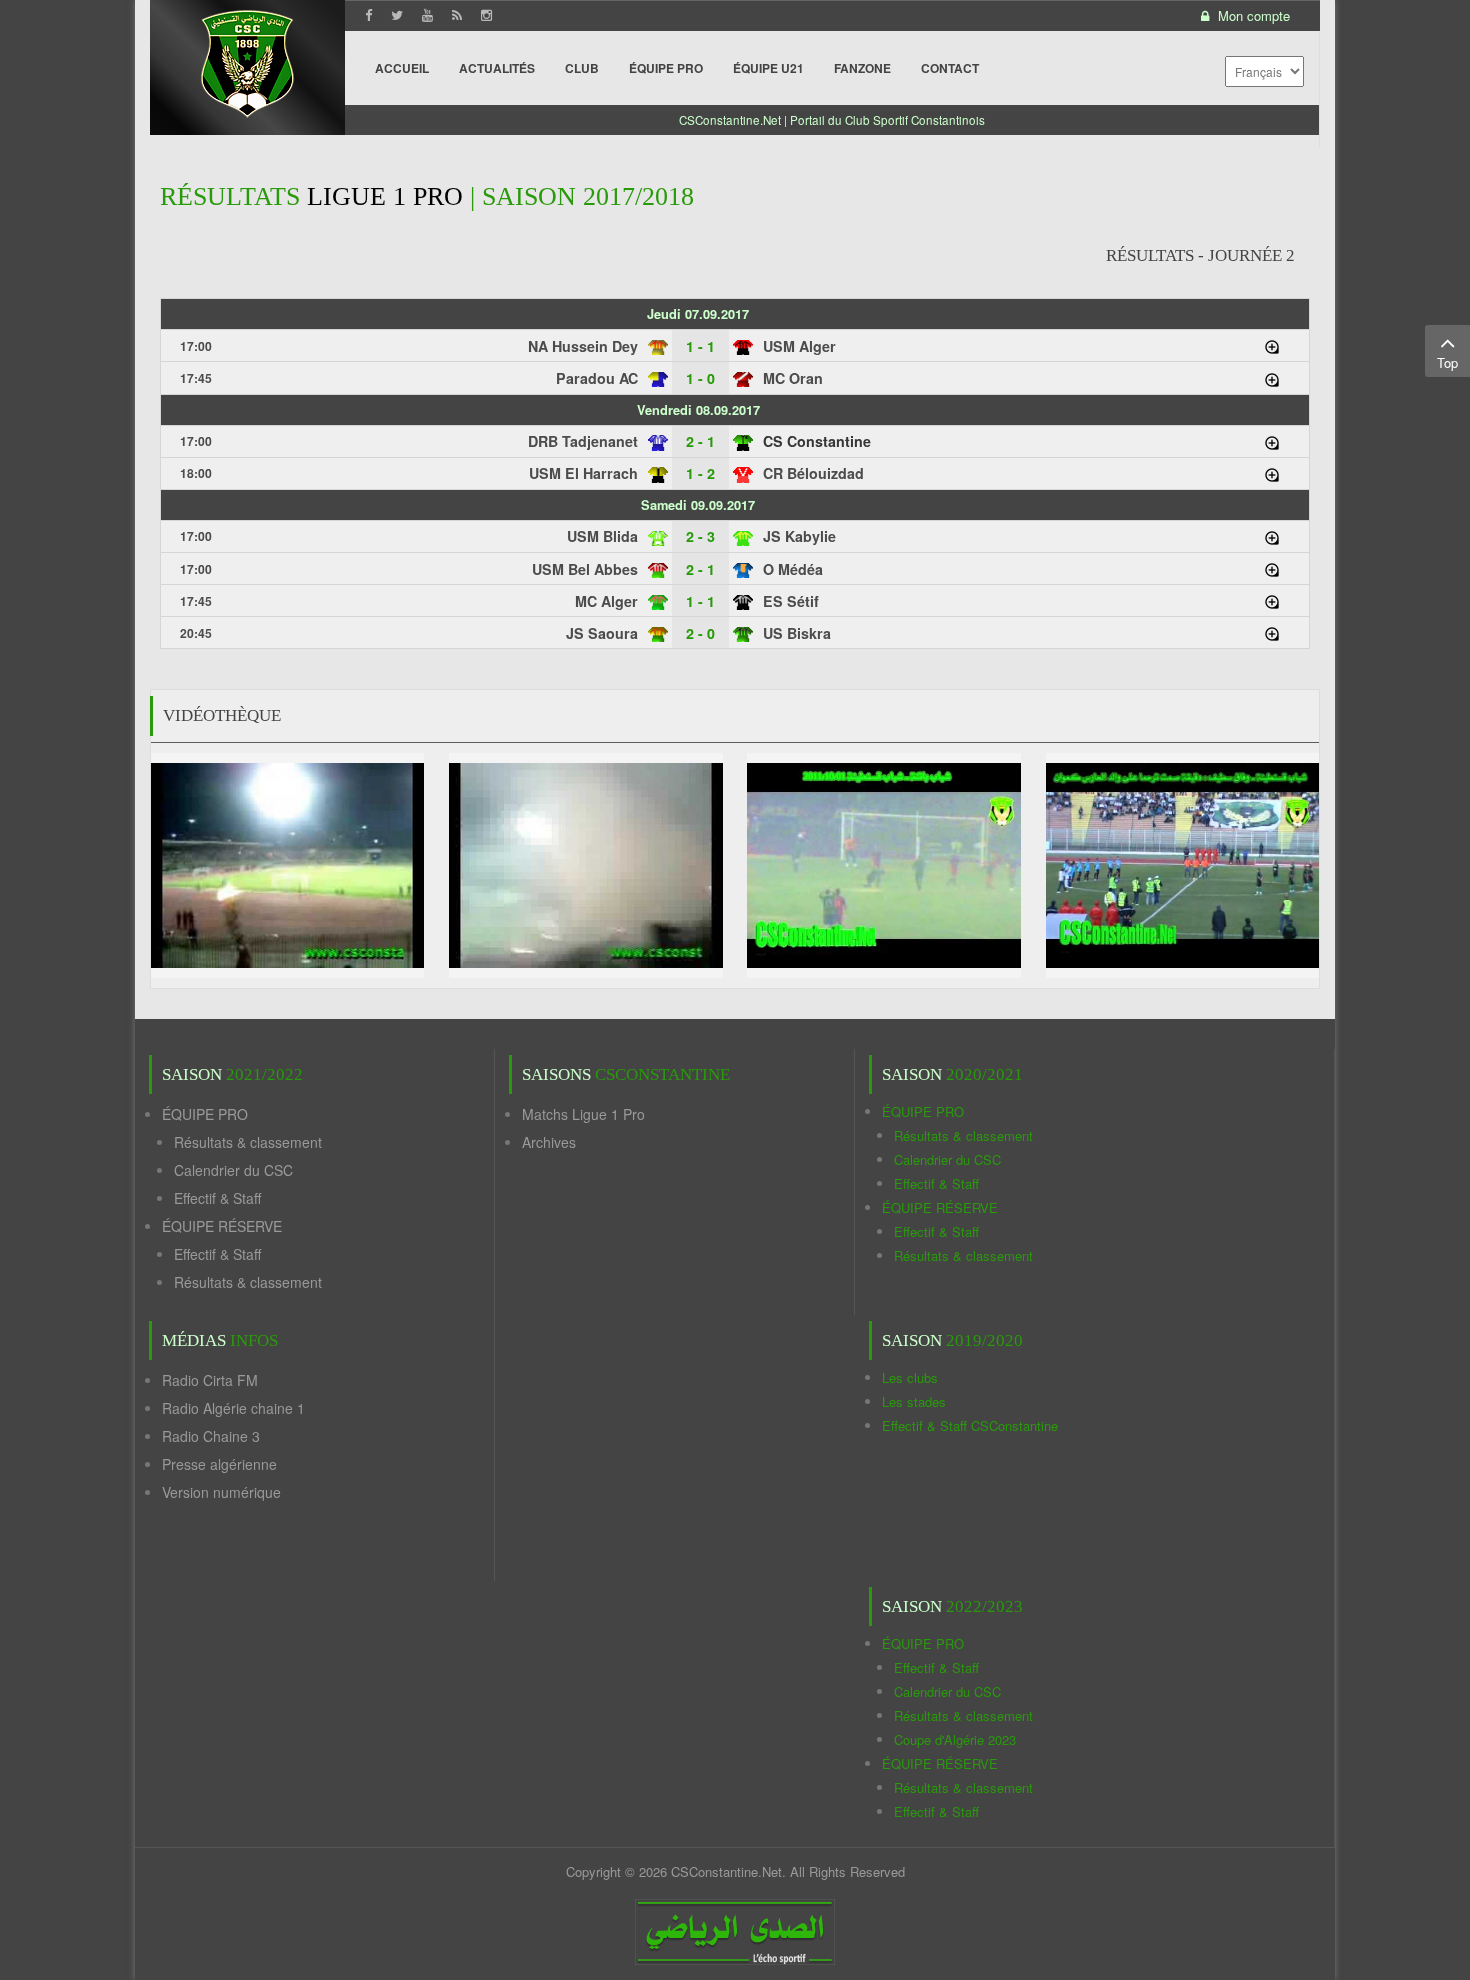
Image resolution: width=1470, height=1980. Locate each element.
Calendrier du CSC (233, 1170)
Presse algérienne (219, 1464)
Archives (549, 1142)
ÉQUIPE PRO (205, 1114)
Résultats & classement (248, 1142)
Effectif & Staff (217, 1198)
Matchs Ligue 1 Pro (583, 1114)
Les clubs (910, 1377)
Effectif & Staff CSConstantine (970, 1425)
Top (1447, 362)
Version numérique (221, 1492)
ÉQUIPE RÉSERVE (222, 1226)
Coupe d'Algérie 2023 (955, 1739)
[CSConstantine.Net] (247, 60)
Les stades (914, 1401)
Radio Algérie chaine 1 (233, 1408)
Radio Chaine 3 (211, 1436)
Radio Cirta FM (210, 1380)
